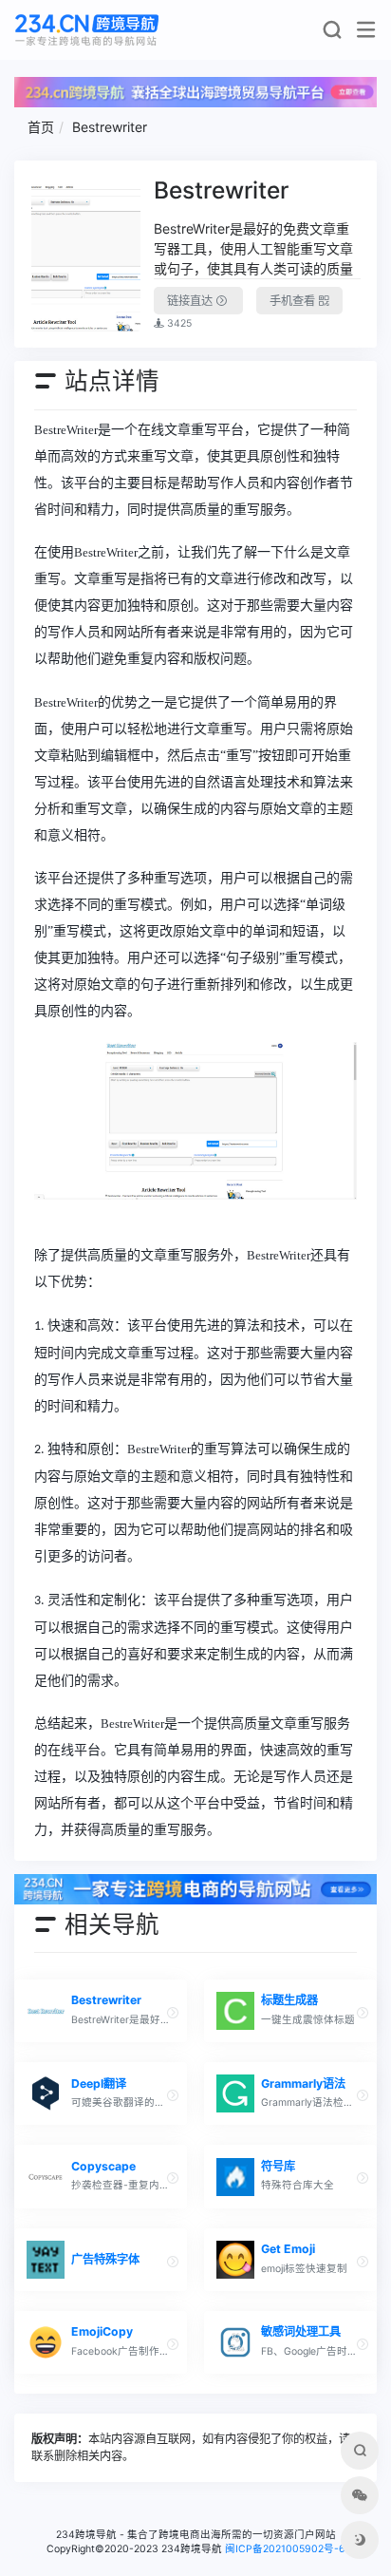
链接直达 (191, 301)
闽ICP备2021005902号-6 (285, 2549)
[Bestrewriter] (86, 254)
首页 (41, 127)
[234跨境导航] (87, 30)
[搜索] (332, 34)
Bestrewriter (110, 127)
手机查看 (294, 301)
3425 (178, 323)
